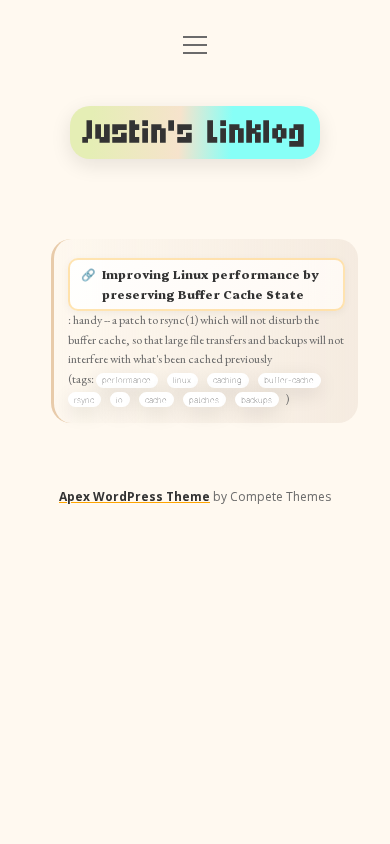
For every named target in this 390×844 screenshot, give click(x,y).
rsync (84, 400)
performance (126, 380)
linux (182, 380)
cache (156, 400)
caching (227, 380)
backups (256, 400)
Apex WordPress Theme (134, 496)
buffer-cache (289, 380)
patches (204, 400)
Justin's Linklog (195, 132)
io (119, 400)
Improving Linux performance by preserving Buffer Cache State (210, 284)
